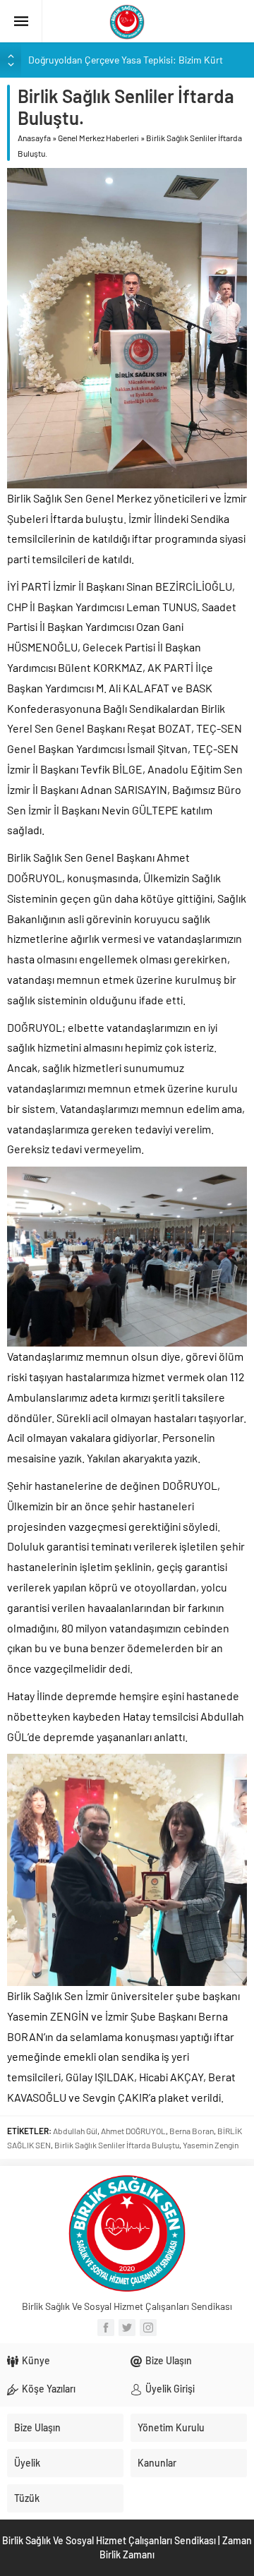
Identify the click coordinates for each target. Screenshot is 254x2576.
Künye (36, 2360)
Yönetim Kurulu (171, 2427)
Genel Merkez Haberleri (98, 138)
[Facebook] (106, 2328)
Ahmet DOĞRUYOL (133, 2131)
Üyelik (27, 2463)
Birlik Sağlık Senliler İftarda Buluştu (117, 2145)
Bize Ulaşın (169, 2360)
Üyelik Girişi (170, 2389)
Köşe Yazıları (49, 2389)
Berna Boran (192, 2131)
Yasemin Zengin (211, 2145)
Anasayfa (34, 138)
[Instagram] (148, 2328)
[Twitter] (127, 2328)
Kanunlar (157, 2463)
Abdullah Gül (75, 2131)
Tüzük (27, 2498)
